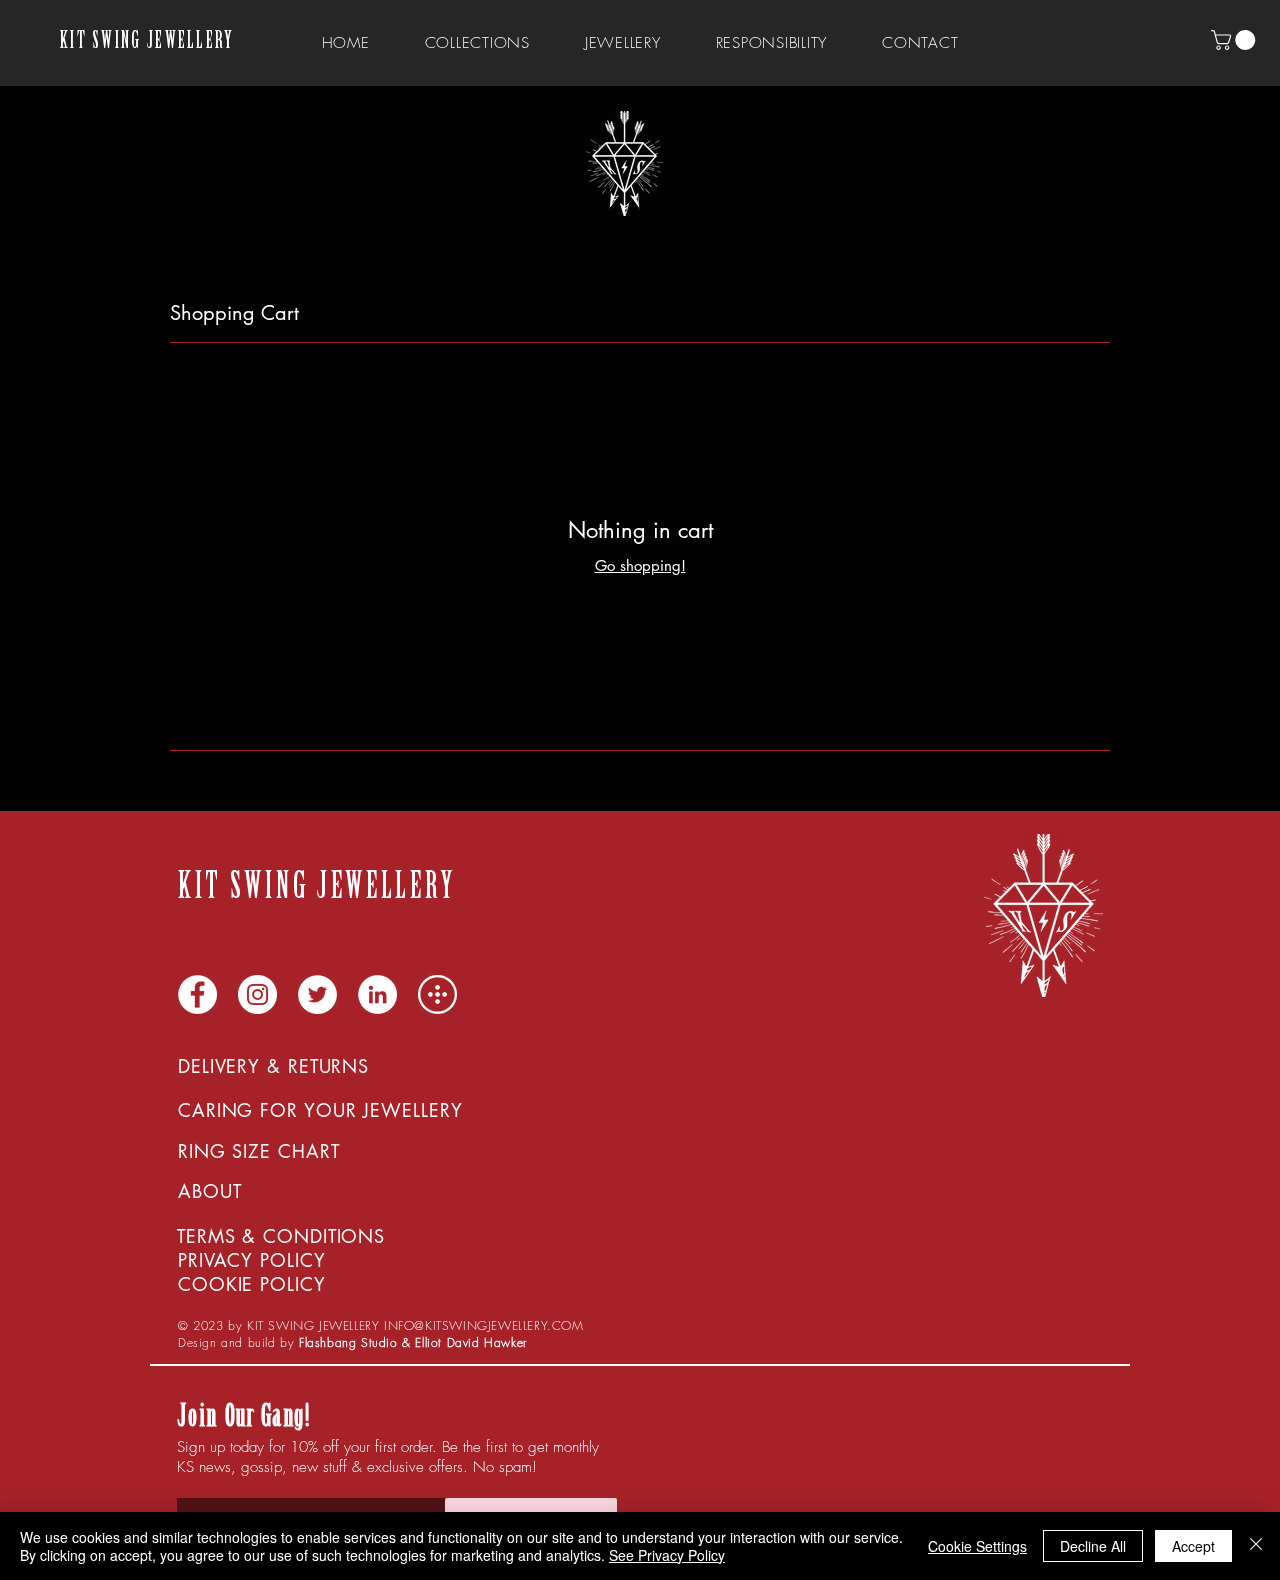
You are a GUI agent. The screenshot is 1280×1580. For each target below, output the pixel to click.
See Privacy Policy (667, 1555)
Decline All (1093, 1546)
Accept (1193, 1546)
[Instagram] (257, 994)
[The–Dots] (437, 994)
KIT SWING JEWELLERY (147, 42)
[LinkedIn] (377, 994)
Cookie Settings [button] (977, 1546)
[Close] (1256, 1546)
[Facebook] (197, 994)
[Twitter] (317, 994)
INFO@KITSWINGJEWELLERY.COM (484, 1325)
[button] (1235, 40)
